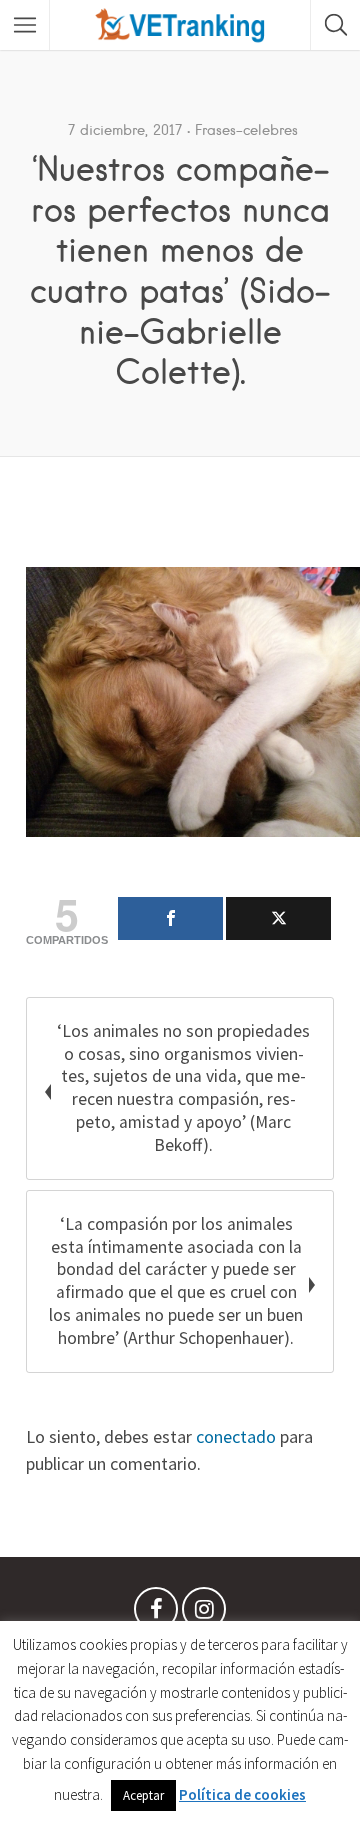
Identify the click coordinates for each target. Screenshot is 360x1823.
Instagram (204, 1614)
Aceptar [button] (143, 1795)
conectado (236, 1436)
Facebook (156, 1614)
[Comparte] (170, 918)
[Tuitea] (278, 918)
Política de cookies (242, 1794)
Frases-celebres (246, 130)
